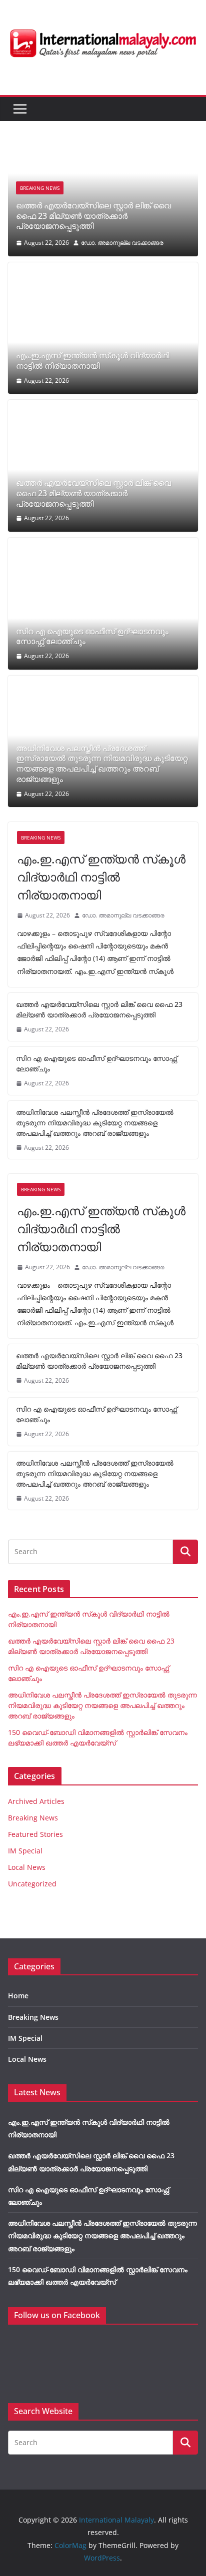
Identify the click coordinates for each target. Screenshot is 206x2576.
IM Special (25, 1851)
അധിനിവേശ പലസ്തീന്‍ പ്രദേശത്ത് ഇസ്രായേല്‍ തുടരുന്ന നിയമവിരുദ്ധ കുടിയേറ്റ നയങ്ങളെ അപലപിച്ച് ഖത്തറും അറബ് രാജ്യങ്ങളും (102, 764)
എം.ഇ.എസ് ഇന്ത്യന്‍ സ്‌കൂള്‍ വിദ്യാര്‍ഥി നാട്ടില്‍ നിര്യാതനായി (92, 361)
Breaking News (40, 188)
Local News (27, 1867)
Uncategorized (32, 1884)
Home (18, 1996)
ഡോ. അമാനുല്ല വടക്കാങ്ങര (122, 243)
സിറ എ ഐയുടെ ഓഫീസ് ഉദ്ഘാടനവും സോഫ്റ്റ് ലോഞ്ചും (92, 637)
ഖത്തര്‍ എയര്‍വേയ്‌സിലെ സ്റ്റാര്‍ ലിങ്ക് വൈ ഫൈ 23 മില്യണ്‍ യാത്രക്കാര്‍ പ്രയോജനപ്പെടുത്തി (93, 216)
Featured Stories (35, 1834)
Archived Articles (36, 1801)
